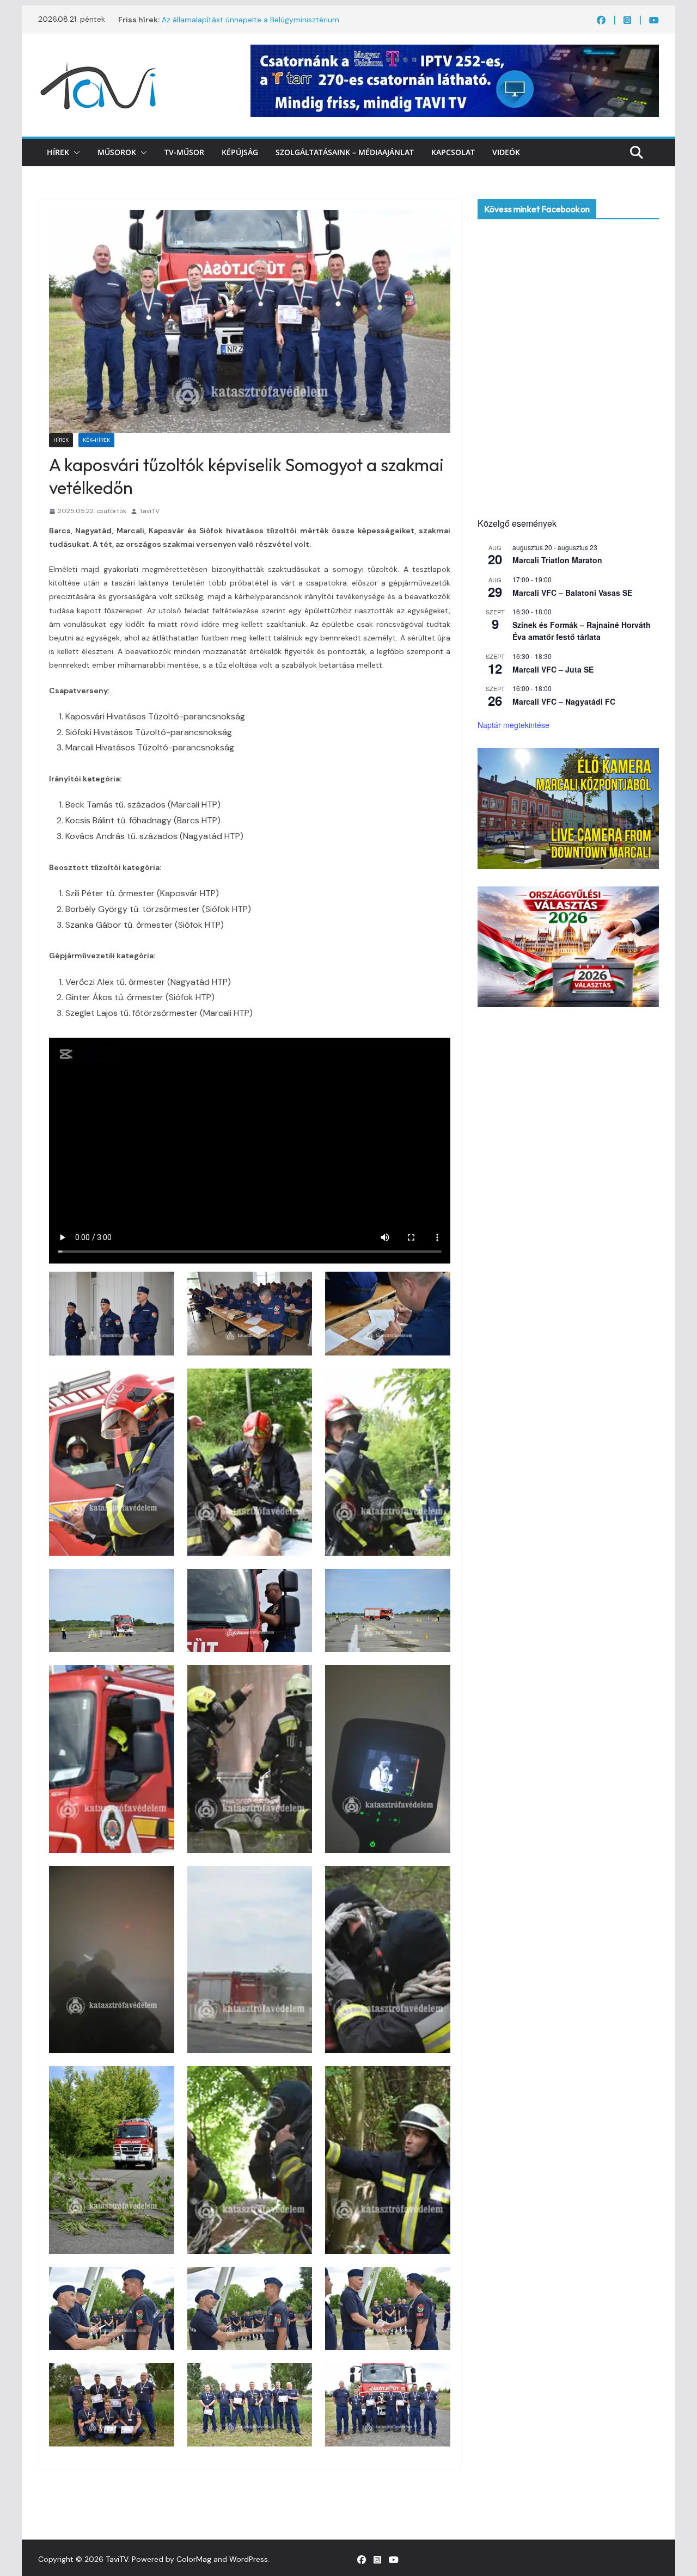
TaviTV (149, 511)
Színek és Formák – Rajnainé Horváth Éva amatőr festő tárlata (582, 631)
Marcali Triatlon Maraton (557, 560)
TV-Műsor (184, 152)
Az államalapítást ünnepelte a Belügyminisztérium (250, 21)
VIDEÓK (506, 152)
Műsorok (117, 152)
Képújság (240, 152)
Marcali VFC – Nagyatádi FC (564, 701)
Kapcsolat (453, 152)
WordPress (249, 2559)
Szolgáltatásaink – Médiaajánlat (345, 152)
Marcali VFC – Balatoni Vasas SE (572, 593)
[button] (75, 152)
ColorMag (194, 2559)
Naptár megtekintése (513, 725)
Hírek (58, 152)
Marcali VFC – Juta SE (553, 669)
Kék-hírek (96, 440)
